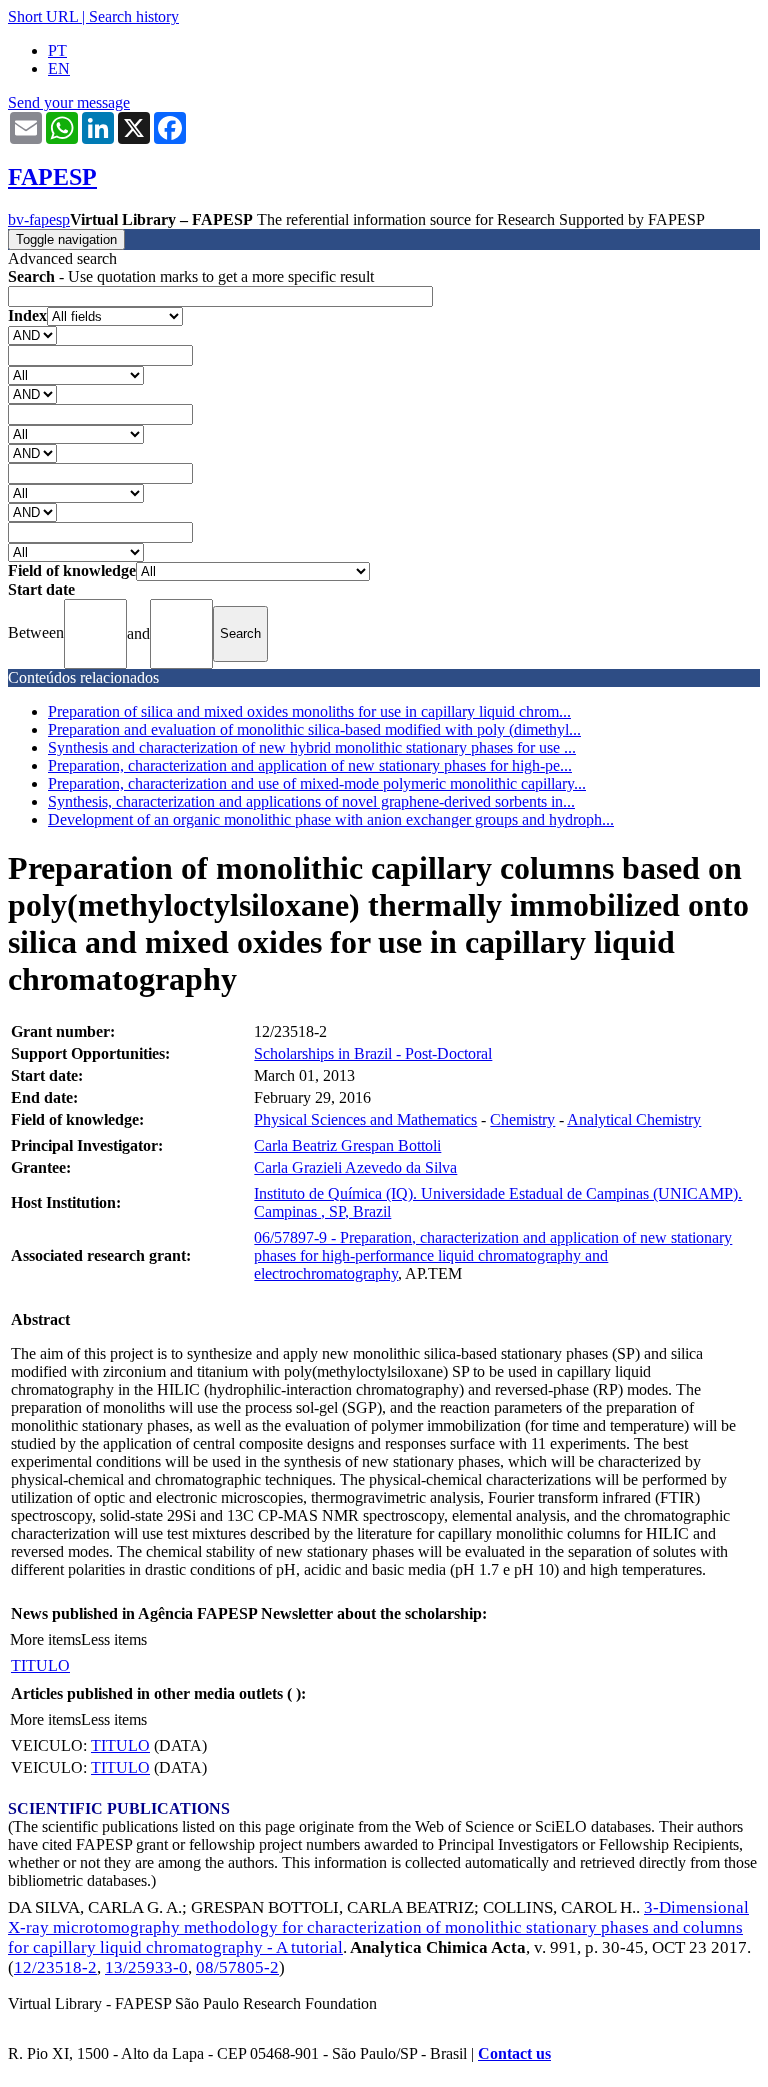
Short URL (43, 16)
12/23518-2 (55, 1967)
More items (45, 1639)
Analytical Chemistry (634, 1119)
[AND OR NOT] (32, 334)
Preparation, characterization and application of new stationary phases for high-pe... (310, 765)
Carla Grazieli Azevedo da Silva (355, 1167)
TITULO (40, 1665)
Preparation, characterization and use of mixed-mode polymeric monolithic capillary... (317, 783)
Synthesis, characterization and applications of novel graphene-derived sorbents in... (311, 801)
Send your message (69, 102)
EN (59, 68)
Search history (134, 16)
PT (57, 50)
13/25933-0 (146, 1967)
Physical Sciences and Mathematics (365, 1119)
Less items (114, 1639)
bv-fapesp (39, 219)
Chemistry (522, 1119)
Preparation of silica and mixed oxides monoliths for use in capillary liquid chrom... (309, 711)
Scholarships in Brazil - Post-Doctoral (373, 1053)
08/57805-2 (237, 1967)
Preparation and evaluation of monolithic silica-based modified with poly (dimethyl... (314, 729)
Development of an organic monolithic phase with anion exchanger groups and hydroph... (331, 819)
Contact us (514, 2053)
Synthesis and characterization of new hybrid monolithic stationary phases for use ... (312, 747)
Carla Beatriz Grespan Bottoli (347, 1145)
